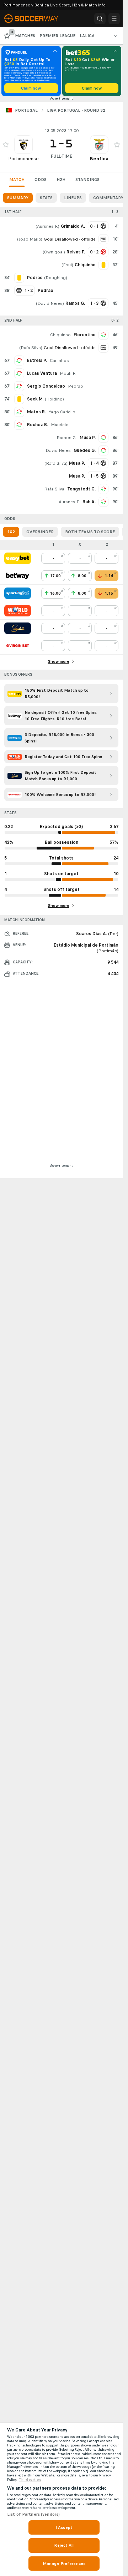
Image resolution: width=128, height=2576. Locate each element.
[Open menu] (114, 19)
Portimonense (23, 159)
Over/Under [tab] (40, 532)
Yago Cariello (62, 412)
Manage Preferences (64, 2564)
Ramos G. (67, 438)
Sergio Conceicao (46, 386)
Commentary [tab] (108, 198)
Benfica (99, 159)
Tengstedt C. (81, 489)
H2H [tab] (61, 180)
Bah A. (89, 502)
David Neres (50, 303)
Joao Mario (30, 239)
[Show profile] (23, 145)
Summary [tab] (18, 198)
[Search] (100, 19)
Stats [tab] (46, 198)
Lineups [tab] (73, 198)
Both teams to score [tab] (90, 532)
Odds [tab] (41, 180)
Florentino (85, 335)
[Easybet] (18, 558)
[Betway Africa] (18, 576)
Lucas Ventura (42, 373)
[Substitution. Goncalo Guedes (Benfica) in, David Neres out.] (103, 450)
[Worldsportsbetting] (18, 611)
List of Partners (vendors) (33, 2514)
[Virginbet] (18, 646)
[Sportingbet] (18, 593)
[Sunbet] (18, 628)
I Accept (64, 2527)
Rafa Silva (31, 348)
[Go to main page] (36, 19)
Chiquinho (60, 335)
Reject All (64, 2545)
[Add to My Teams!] (6, 145)
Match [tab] (17, 180)
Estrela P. (37, 361)
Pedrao (76, 386)
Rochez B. (38, 425)
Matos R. (36, 412)
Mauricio (60, 425)
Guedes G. (85, 450)
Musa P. (88, 438)
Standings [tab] (87, 180)
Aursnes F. (47, 226)
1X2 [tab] (11, 532)
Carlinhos (59, 361)
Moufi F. (68, 373)
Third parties (30, 2480)
